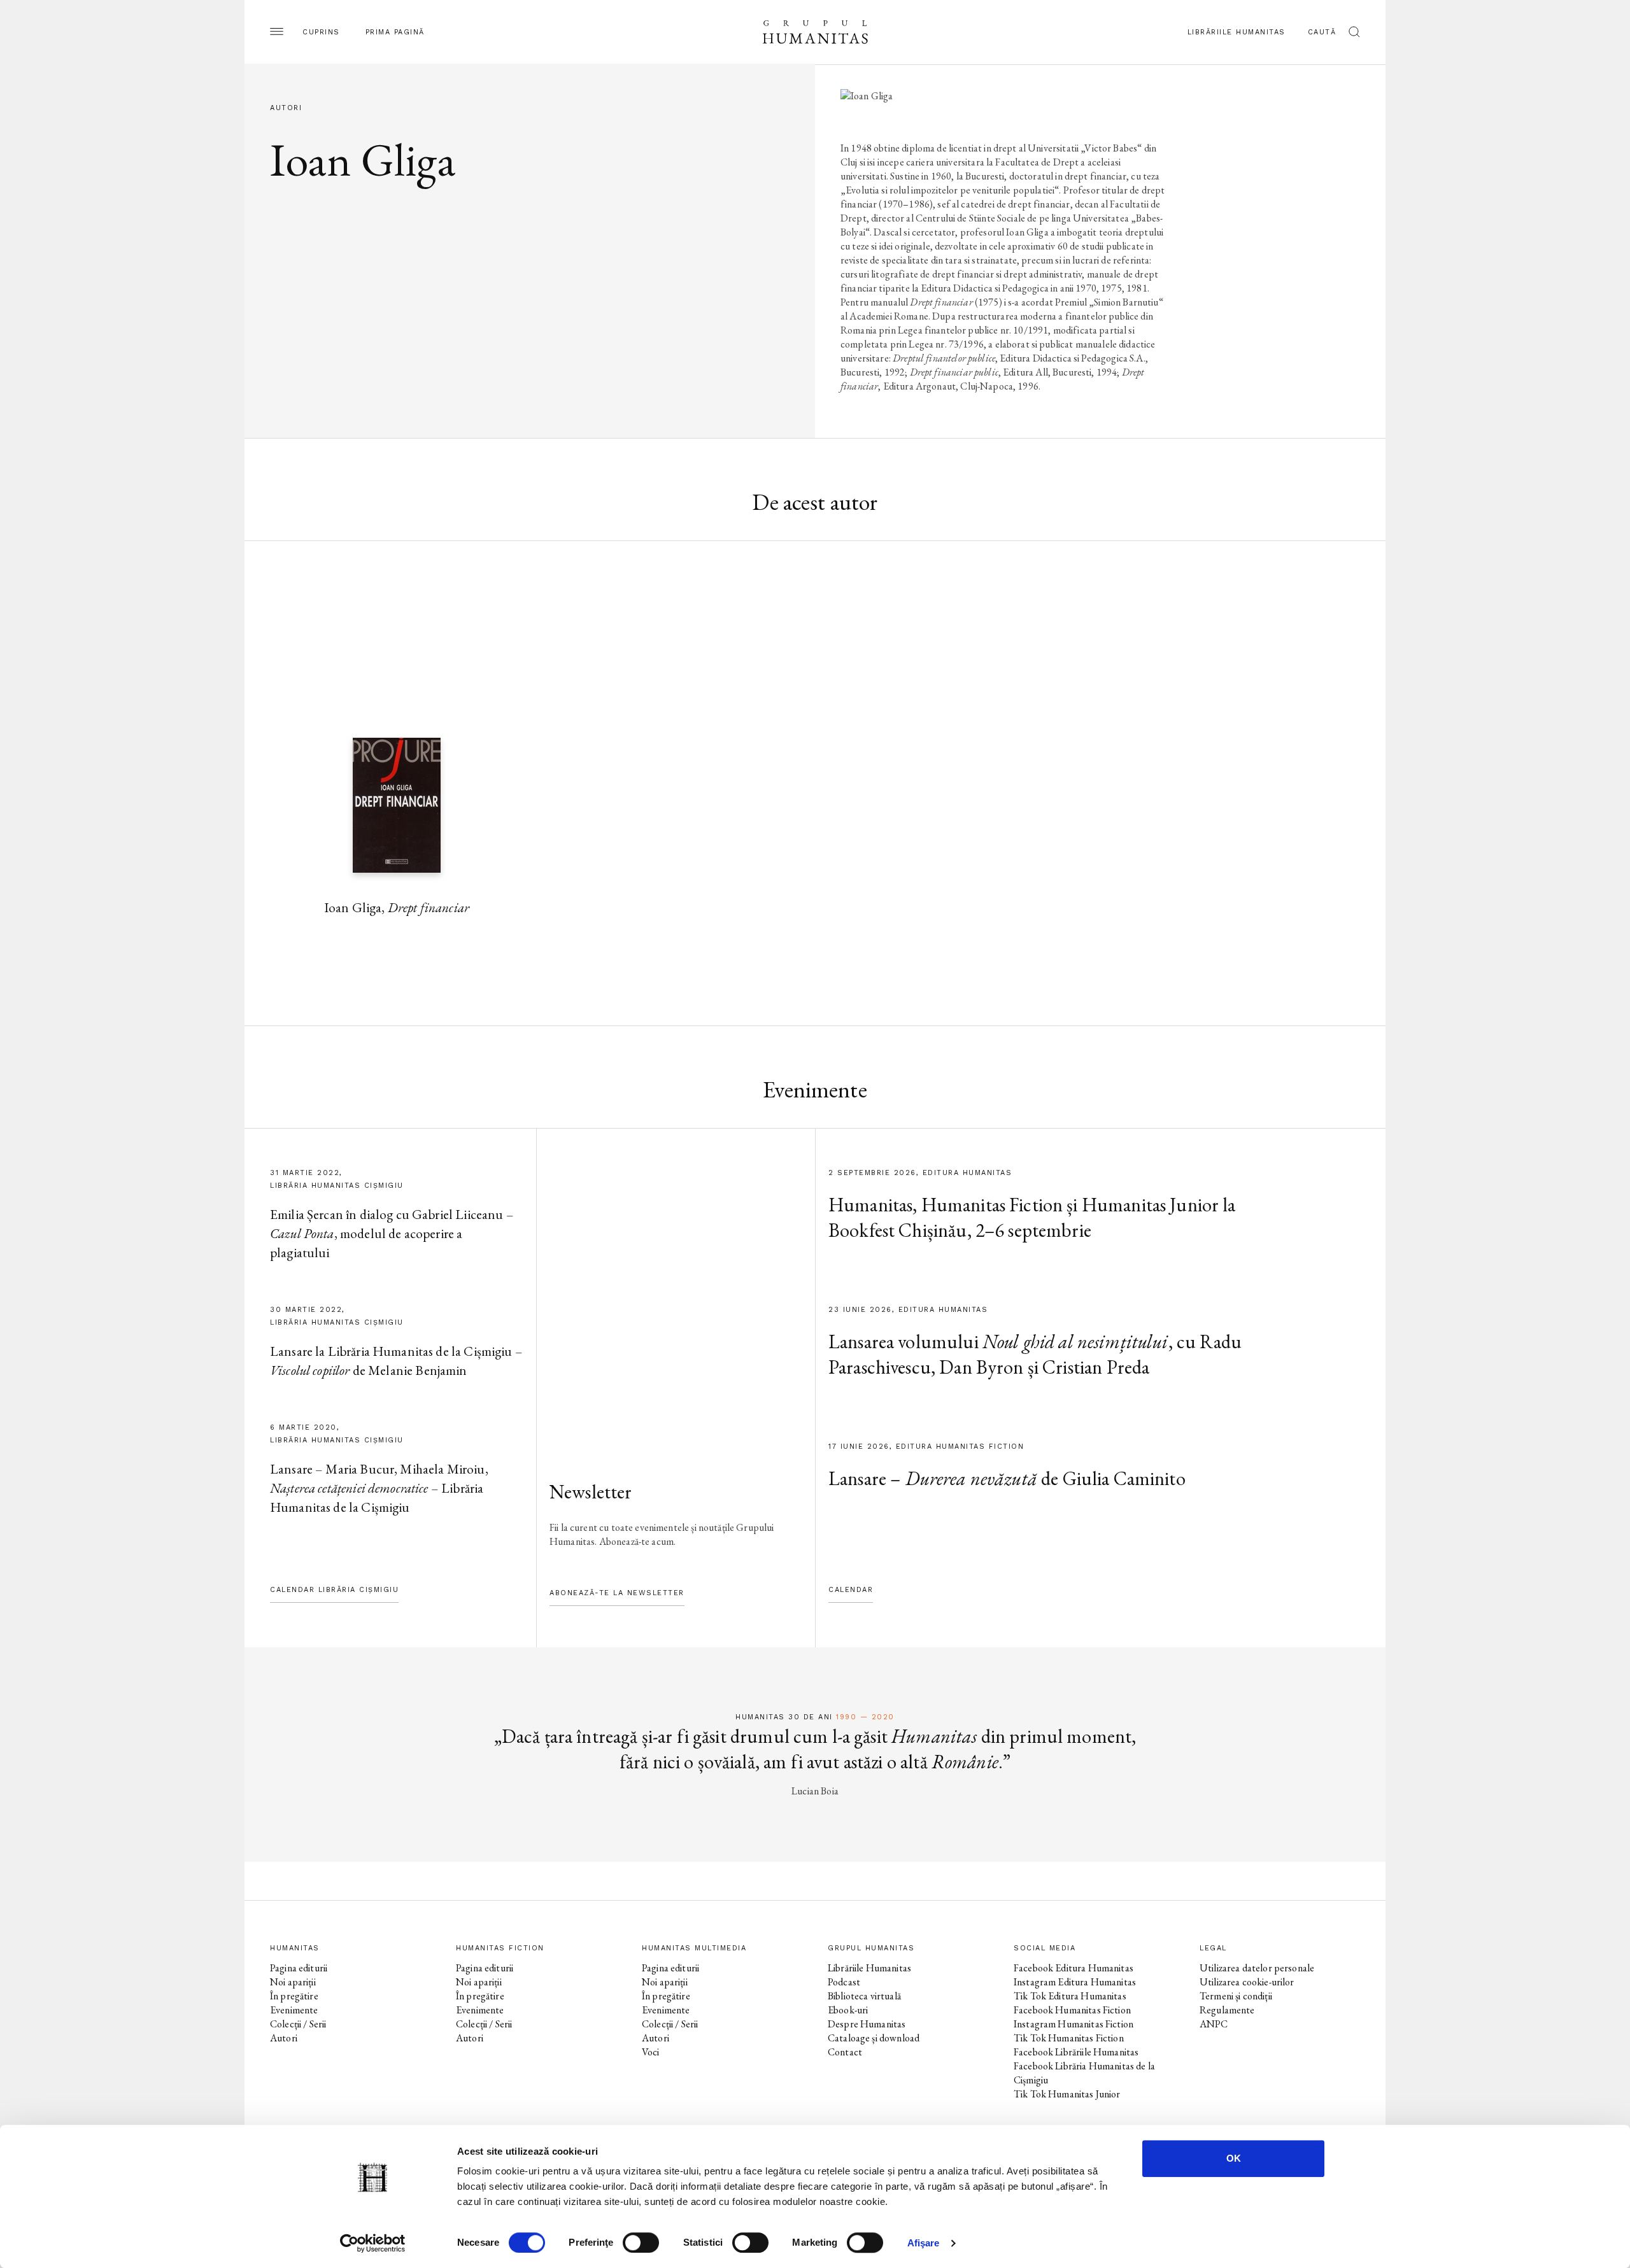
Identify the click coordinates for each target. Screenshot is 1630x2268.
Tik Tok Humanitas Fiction (1069, 2038)
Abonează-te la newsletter (617, 1593)
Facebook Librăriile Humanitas (1076, 2052)
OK (1234, 2158)
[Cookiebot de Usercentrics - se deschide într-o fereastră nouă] (373, 2243)
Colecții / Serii (298, 2024)
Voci (651, 2052)
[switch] (641, 2243)
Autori (284, 2038)
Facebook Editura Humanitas (1074, 1968)
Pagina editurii (299, 1968)
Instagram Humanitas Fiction (1074, 2024)
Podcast (844, 1982)
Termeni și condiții (1236, 1996)
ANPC (1214, 2024)
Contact (845, 2052)
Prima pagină (395, 32)
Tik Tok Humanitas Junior (1067, 2094)
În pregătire (294, 1996)
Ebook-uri (848, 2010)
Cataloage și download (874, 2038)
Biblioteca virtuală (864, 1996)
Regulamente (1227, 2010)
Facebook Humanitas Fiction (1072, 2010)
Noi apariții (293, 1982)
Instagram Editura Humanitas (1075, 1982)
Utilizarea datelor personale (1257, 1968)
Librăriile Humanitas (1237, 32)
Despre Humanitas (867, 2024)
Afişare (924, 2243)
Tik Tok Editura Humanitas (1070, 1996)
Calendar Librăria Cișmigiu (334, 1590)
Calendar (851, 1590)
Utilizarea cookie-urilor (1247, 1982)
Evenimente (294, 2010)
